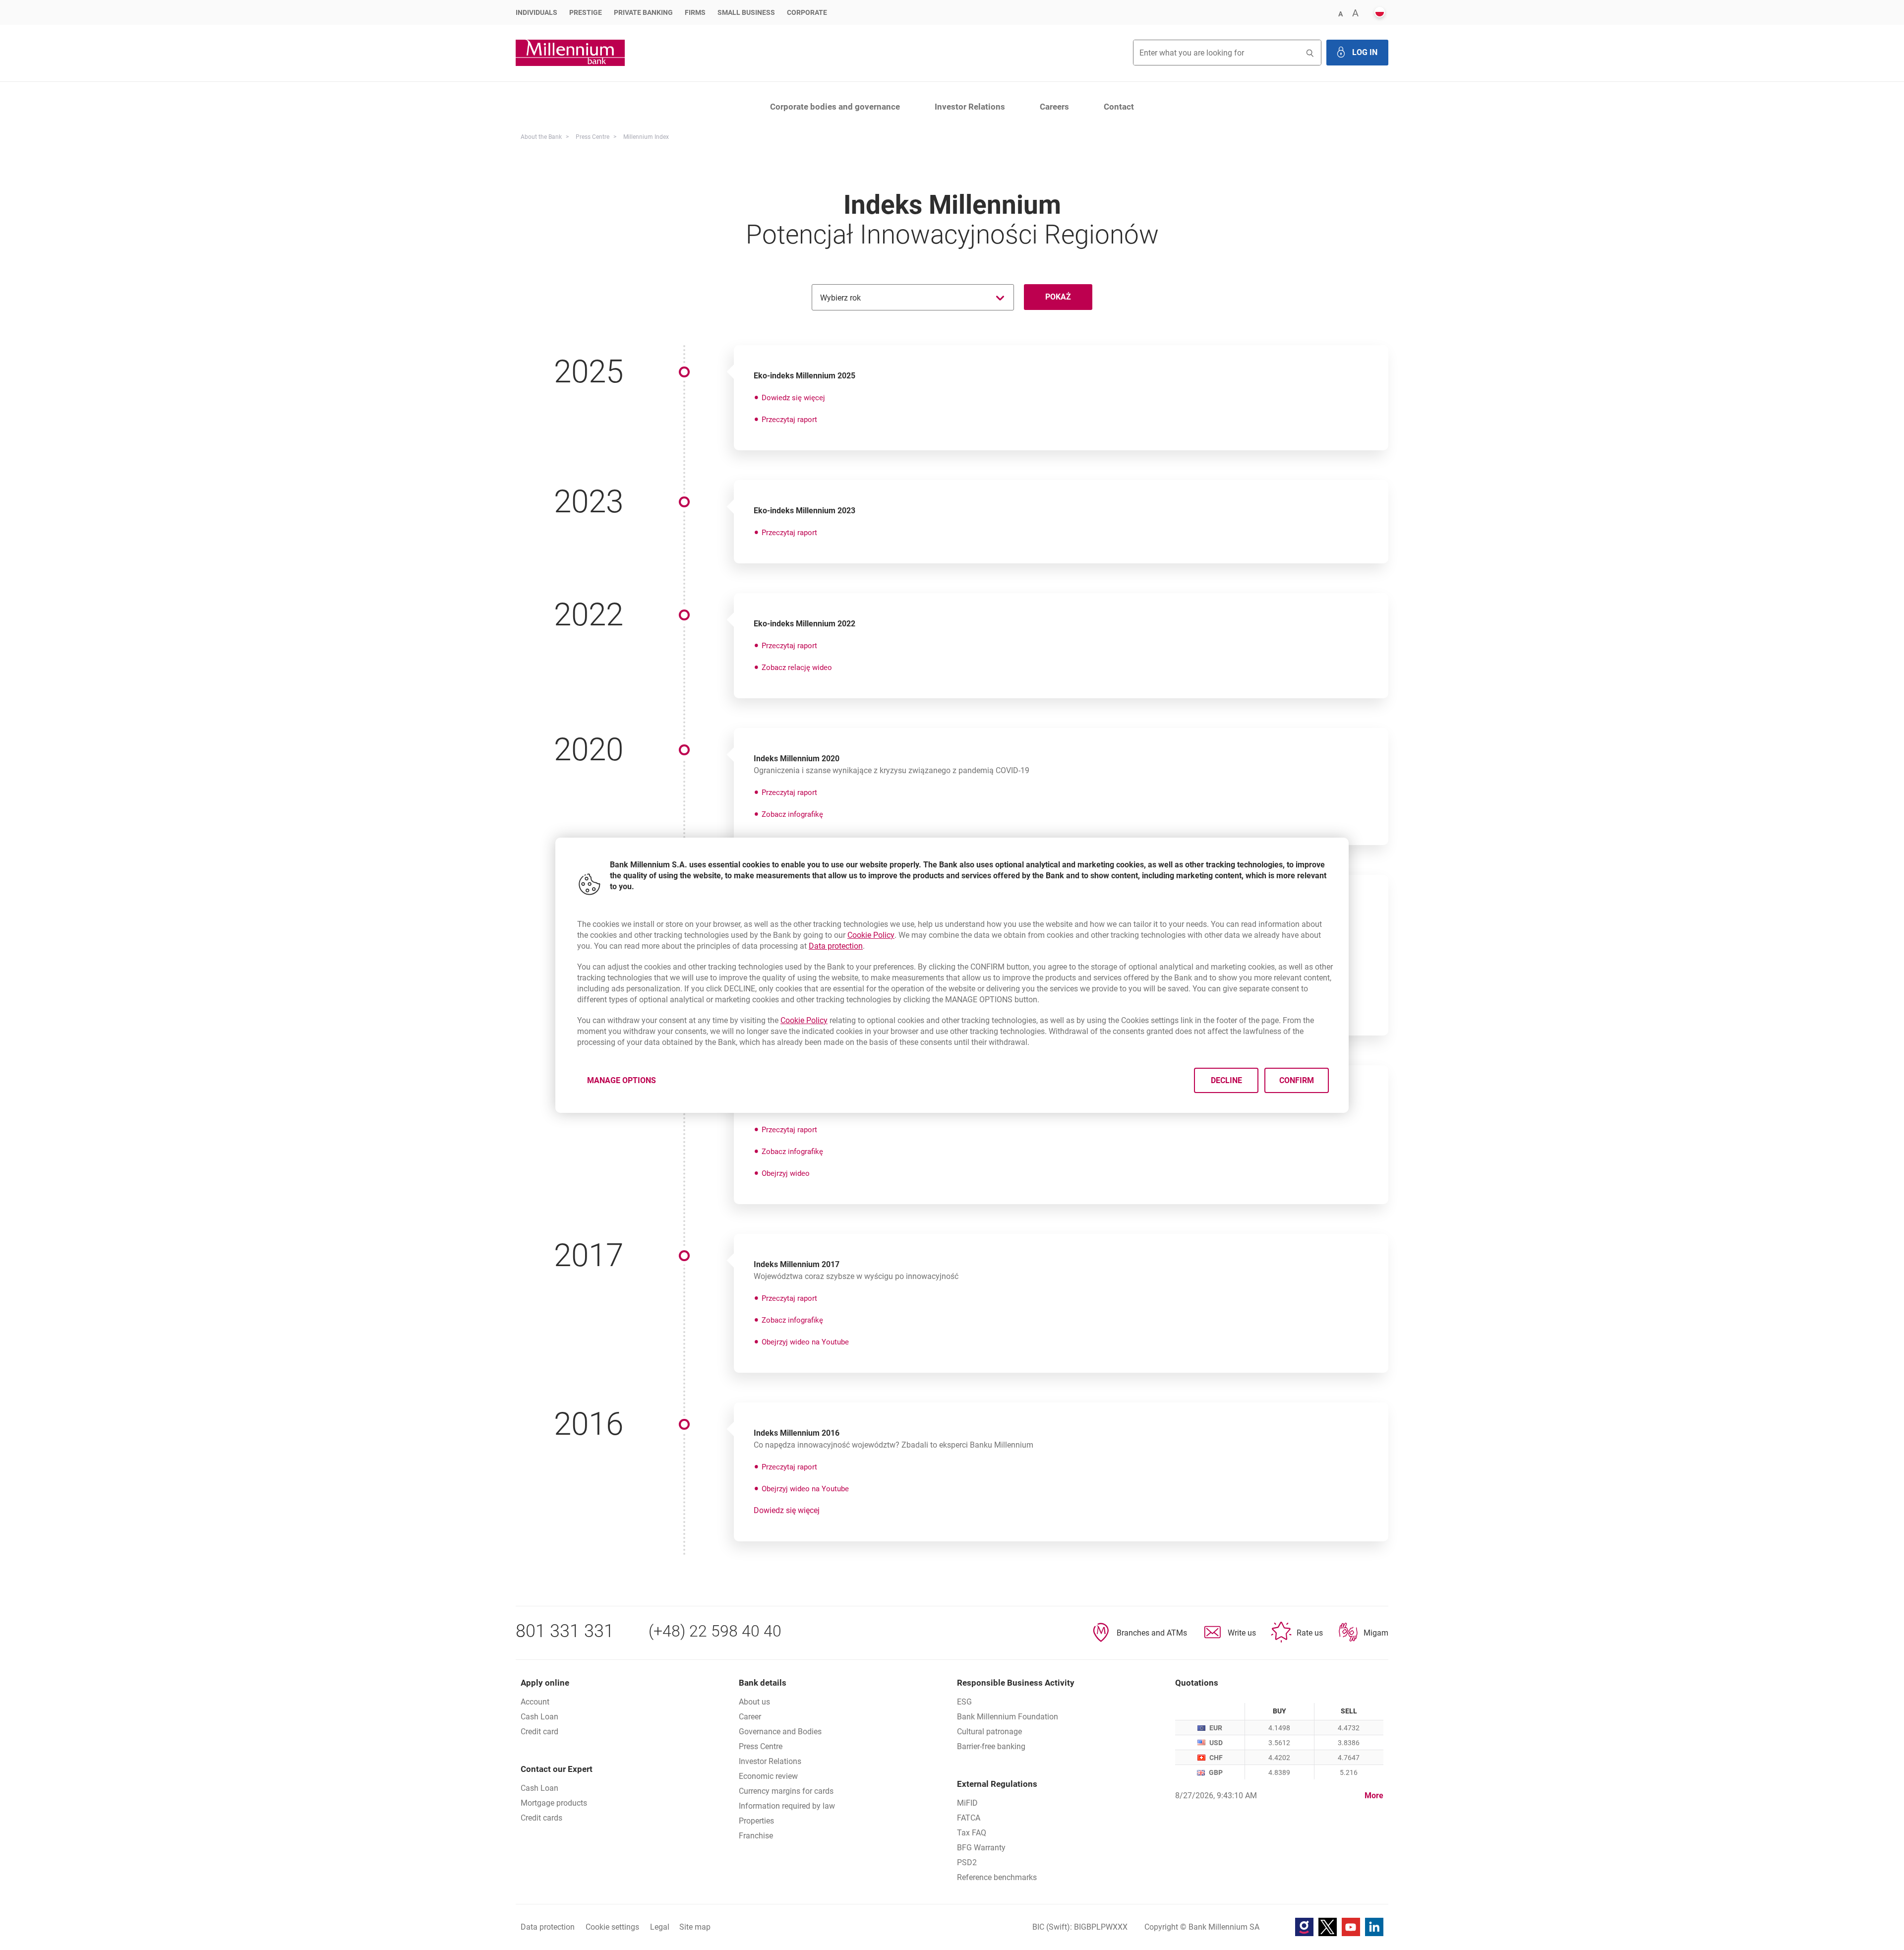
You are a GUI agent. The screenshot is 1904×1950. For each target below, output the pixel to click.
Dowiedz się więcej (793, 398)
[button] (1340, 13)
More (1374, 1796)
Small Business (746, 12)
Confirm (1297, 1080)
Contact (1119, 107)
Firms (695, 12)
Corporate (807, 12)
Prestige (586, 12)
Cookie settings (612, 1927)
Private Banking (643, 12)
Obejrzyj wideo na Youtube (805, 1342)
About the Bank (541, 137)
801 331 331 (565, 1631)
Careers (1054, 107)
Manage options (622, 1080)
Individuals (536, 12)
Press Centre (593, 137)
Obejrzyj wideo (786, 1173)
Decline (1226, 1080)
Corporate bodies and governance (835, 107)
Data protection (836, 946)
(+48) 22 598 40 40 (715, 1631)
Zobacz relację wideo (797, 668)
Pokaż (1058, 297)
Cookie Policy (871, 935)
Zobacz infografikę (792, 814)
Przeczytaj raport (789, 420)
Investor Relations (970, 107)
